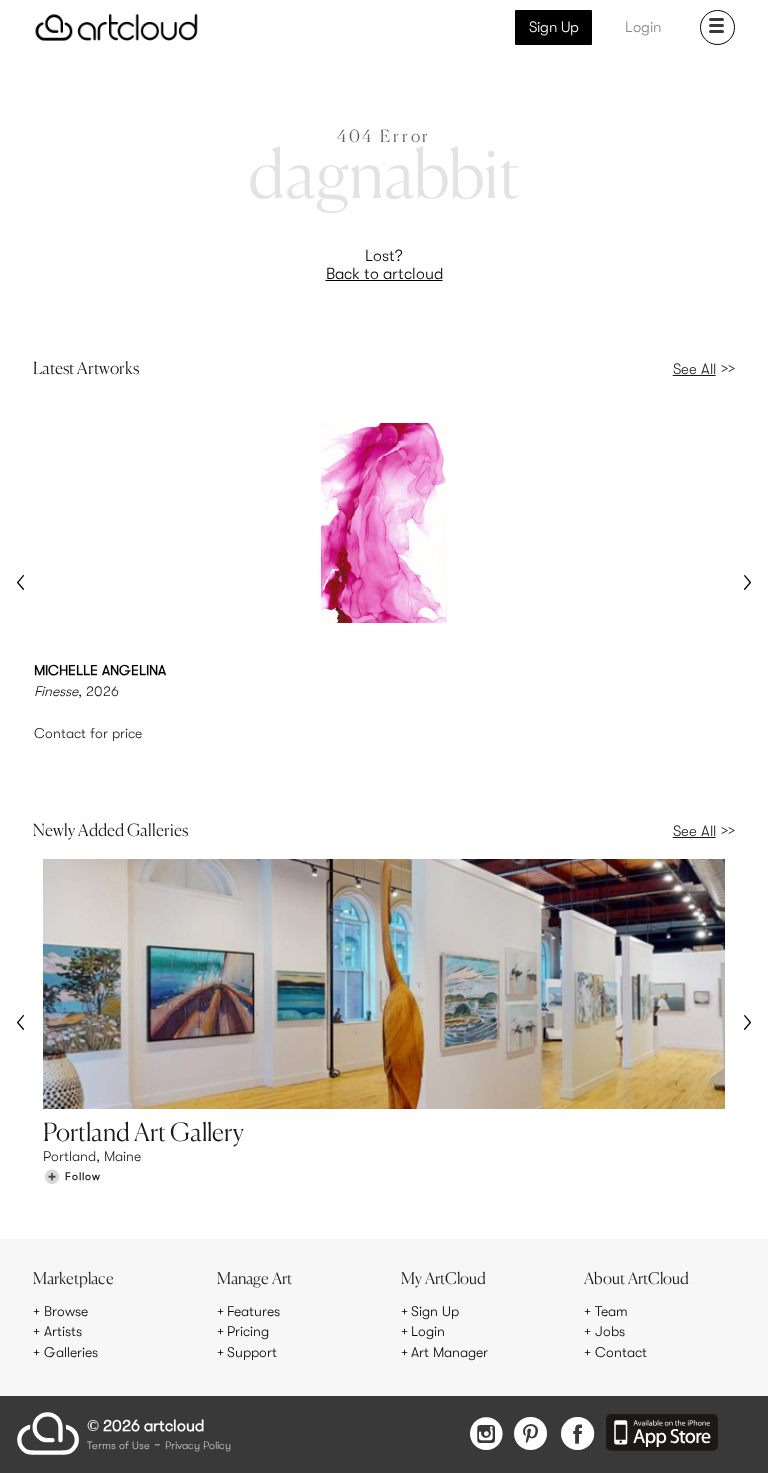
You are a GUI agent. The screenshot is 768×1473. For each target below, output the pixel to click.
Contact (621, 1352)
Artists (63, 1331)
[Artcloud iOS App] (662, 1434)
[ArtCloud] (116, 27)
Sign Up (554, 27)
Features (253, 1311)
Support (252, 1352)
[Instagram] (486, 1435)
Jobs (610, 1331)
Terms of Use (118, 1446)
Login (643, 27)
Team (611, 1311)
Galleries (71, 1352)
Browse (66, 1311)
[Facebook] (577, 1435)
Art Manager (449, 1352)
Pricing (248, 1331)
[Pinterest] (531, 1435)
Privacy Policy (198, 1446)
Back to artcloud (384, 274)
